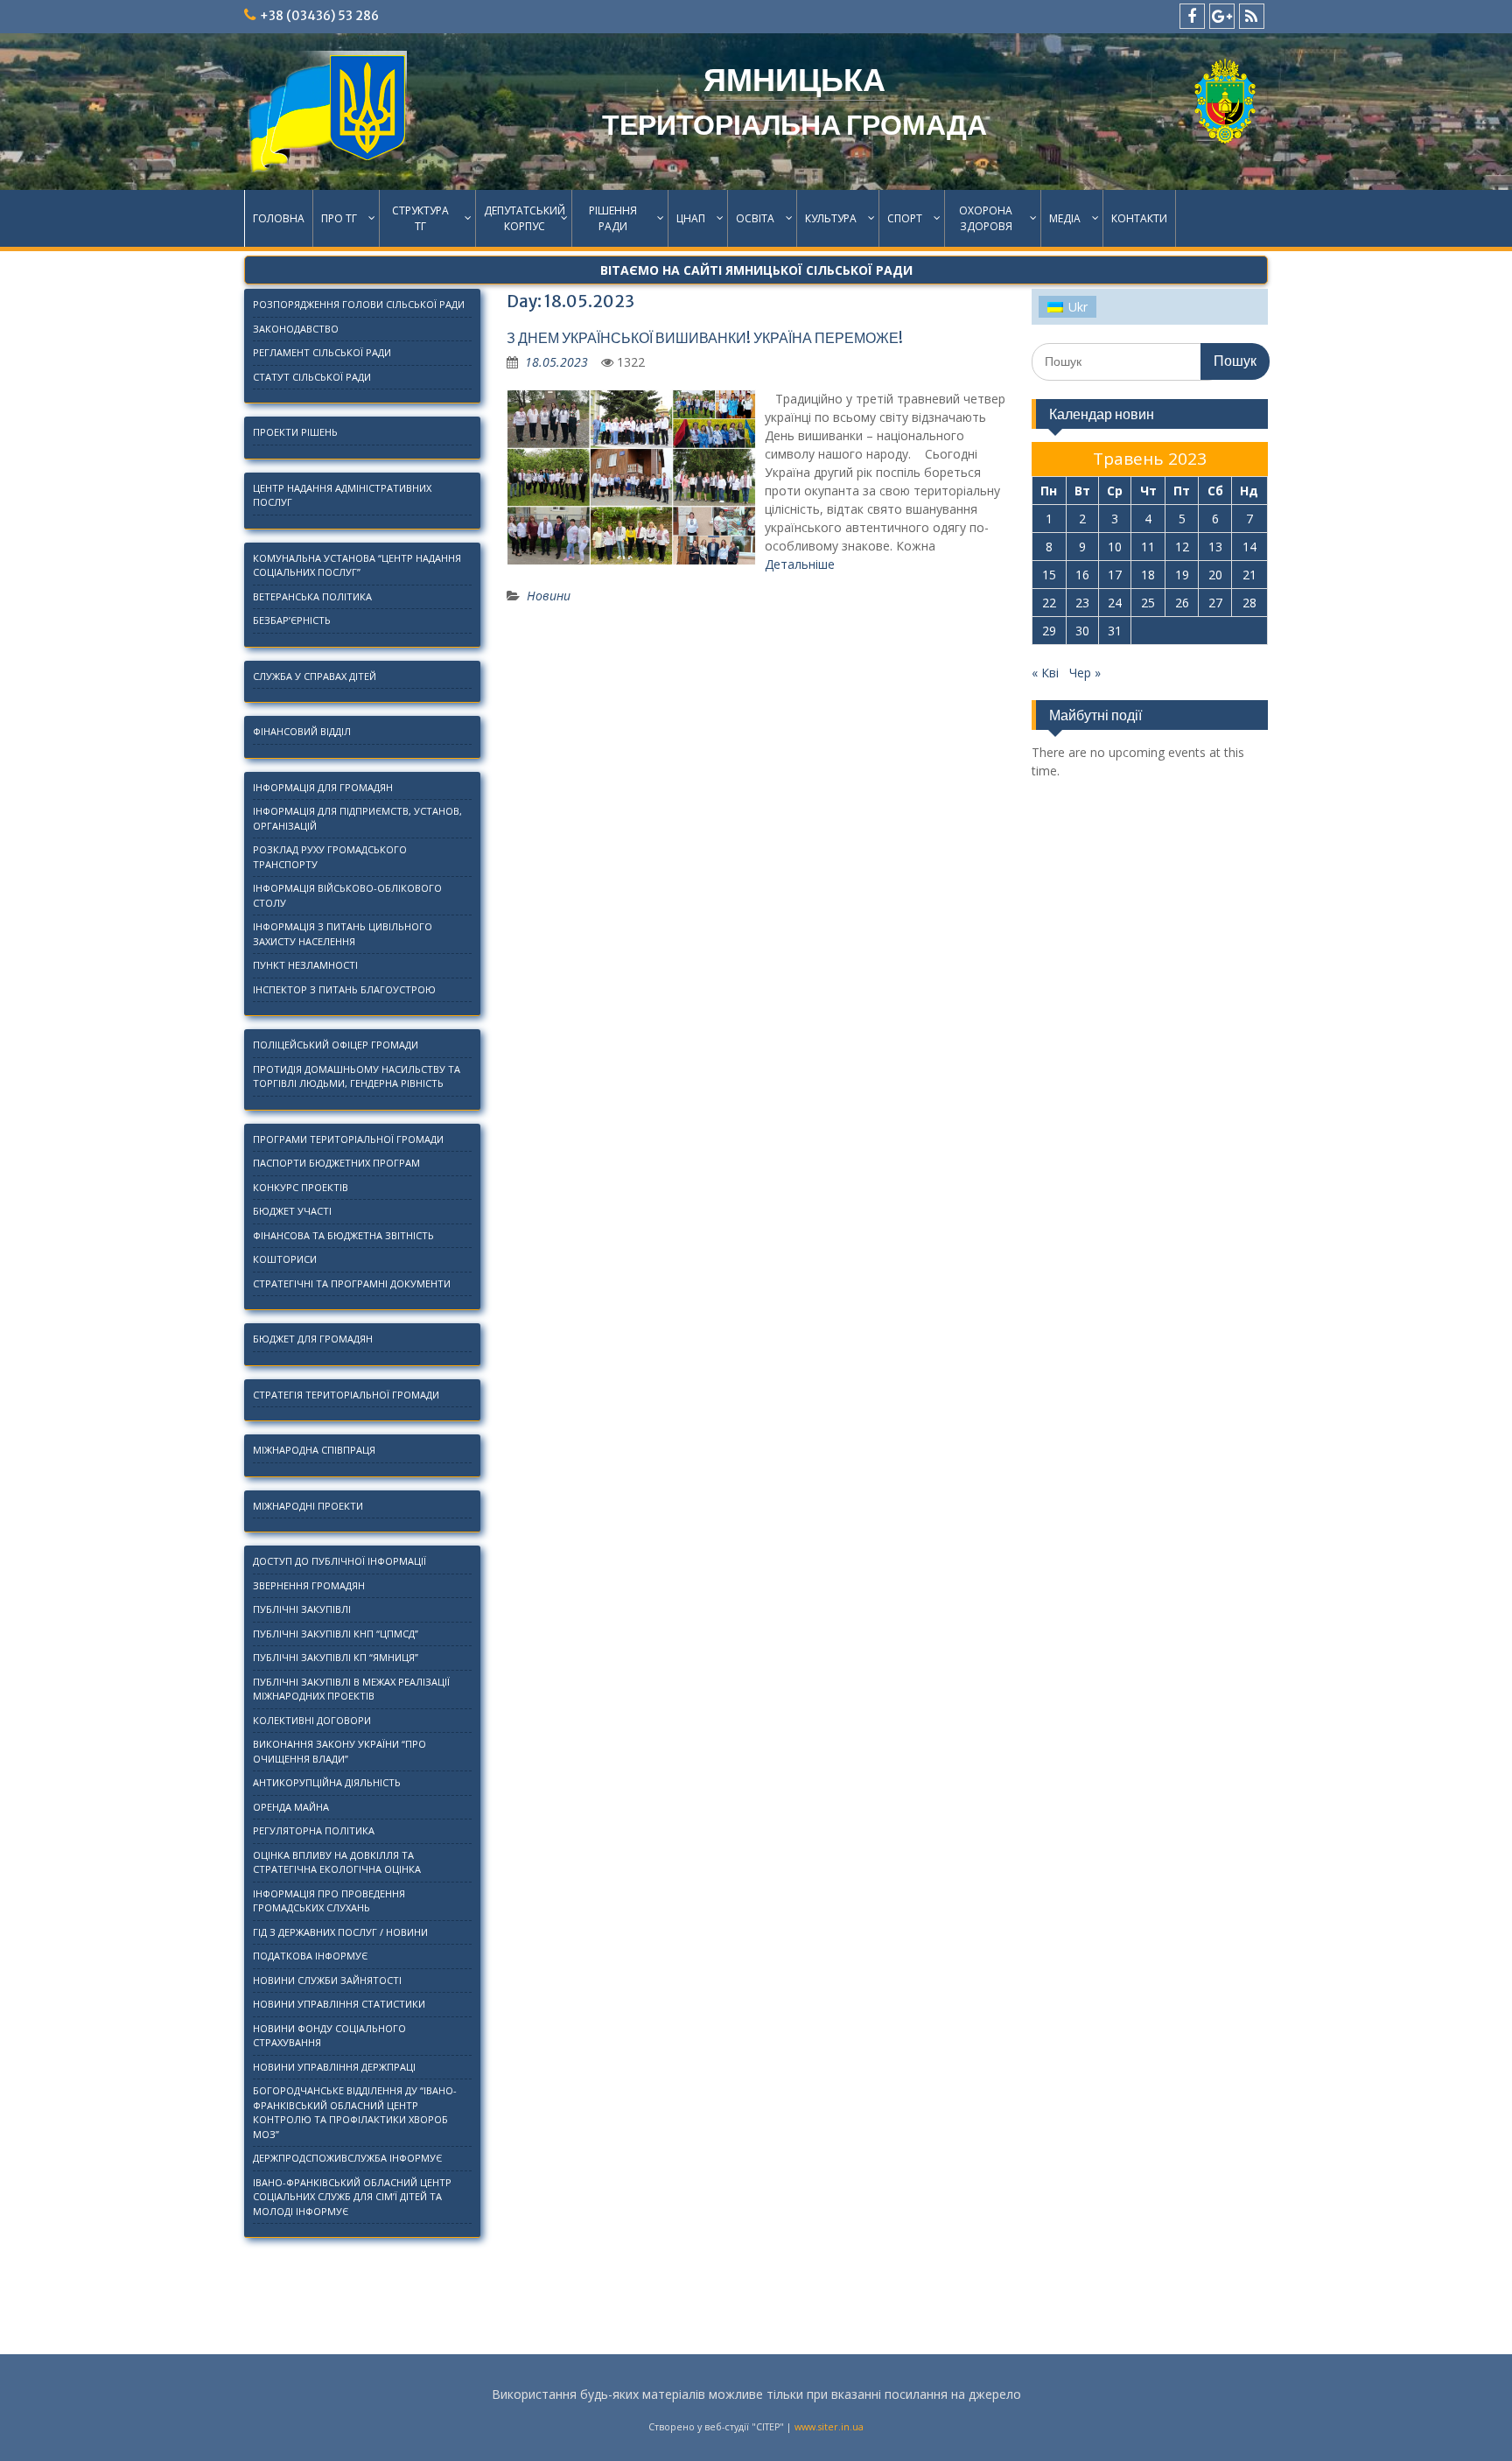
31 (1115, 631)
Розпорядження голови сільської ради (359, 304)
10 (1115, 547)
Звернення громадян (309, 1585)
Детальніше (800, 564)
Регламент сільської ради (322, 352)
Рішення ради (613, 218)
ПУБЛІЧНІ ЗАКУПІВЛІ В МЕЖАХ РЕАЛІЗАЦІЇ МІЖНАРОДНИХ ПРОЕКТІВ (351, 1689)
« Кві (1045, 673)
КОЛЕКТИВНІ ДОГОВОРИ (312, 1720)
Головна (279, 218)
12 (1182, 547)
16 (1082, 575)
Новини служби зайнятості (327, 1980)
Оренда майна (291, 1807)
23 (1082, 603)
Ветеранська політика (312, 596)
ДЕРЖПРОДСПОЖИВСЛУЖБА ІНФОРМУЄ (347, 2158)
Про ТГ (339, 218)
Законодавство (296, 329)
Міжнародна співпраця (314, 1450)
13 (1215, 547)
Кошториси (285, 1259)
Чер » (1085, 673)
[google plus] (1222, 16)
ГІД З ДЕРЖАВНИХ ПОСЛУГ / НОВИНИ (340, 1932)
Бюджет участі (292, 1211)
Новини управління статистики (339, 2004)
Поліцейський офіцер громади (336, 1045)
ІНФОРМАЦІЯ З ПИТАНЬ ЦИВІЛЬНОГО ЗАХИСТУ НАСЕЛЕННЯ (343, 934)
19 (1182, 575)
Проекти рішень (295, 432)
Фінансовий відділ (302, 731)
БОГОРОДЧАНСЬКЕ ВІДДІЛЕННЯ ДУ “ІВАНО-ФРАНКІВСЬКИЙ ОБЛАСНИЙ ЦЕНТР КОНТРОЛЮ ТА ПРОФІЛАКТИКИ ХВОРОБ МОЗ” (355, 2112)
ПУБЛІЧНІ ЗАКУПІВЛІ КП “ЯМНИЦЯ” (336, 1657)
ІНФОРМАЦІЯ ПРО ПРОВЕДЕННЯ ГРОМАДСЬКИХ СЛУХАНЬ (329, 1901)
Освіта (755, 218)
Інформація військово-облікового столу (347, 895)
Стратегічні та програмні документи (352, 1283)
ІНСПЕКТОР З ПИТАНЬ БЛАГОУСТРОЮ (344, 989)
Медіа (1065, 218)
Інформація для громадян (323, 787)
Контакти (1139, 218)
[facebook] (1192, 16)
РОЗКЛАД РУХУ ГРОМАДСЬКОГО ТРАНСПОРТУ (330, 857)
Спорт (905, 218)
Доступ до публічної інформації (339, 1561)
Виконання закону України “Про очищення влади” (339, 1751)
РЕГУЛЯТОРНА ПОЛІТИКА (314, 1830)
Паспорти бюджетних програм (336, 1163)
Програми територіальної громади (348, 1139)
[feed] (1252, 16)
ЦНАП (691, 218)
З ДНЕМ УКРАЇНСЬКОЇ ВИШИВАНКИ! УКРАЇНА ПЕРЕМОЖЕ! (705, 338)
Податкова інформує (310, 1956)
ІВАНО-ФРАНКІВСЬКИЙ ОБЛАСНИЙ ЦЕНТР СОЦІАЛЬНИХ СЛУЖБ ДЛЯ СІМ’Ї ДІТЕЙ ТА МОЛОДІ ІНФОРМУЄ (352, 2197)
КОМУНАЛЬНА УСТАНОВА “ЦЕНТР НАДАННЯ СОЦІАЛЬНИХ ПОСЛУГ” (357, 565)
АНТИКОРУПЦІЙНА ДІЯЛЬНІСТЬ (327, 1782)
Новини (549, 596)
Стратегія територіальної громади (346, 1395)
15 (1049, 575)
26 (1182, 603)
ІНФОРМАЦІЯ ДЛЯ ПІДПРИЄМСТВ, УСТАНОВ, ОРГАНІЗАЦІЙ (357, 818)
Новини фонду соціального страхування (329, 2036)
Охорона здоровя (986, 218)
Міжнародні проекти (308, 1506)
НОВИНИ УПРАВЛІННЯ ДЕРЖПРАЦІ (334, 2067)
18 (1148, 575)
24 (1115, 603)
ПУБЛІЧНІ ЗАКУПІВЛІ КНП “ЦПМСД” (336, 1634)
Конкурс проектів (301, 1187)
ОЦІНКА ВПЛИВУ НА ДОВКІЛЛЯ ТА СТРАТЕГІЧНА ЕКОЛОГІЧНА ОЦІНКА (337, 1862)
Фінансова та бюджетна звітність (343, 1235)
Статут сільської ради (312, 377)
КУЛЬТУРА (831, 218)
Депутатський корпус (525, 218)
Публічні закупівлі (302, 1609)
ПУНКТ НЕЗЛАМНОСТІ (305, 965)
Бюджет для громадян (313, 1339)
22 (1049, 603)
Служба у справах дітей (315, 676)
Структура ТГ (420, 218)
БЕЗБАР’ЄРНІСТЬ (292, 620)
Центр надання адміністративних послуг (342, 495)
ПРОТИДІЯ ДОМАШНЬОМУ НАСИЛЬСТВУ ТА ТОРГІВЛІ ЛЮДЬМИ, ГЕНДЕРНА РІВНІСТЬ (357, 1076)
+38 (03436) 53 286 (319, 16)
